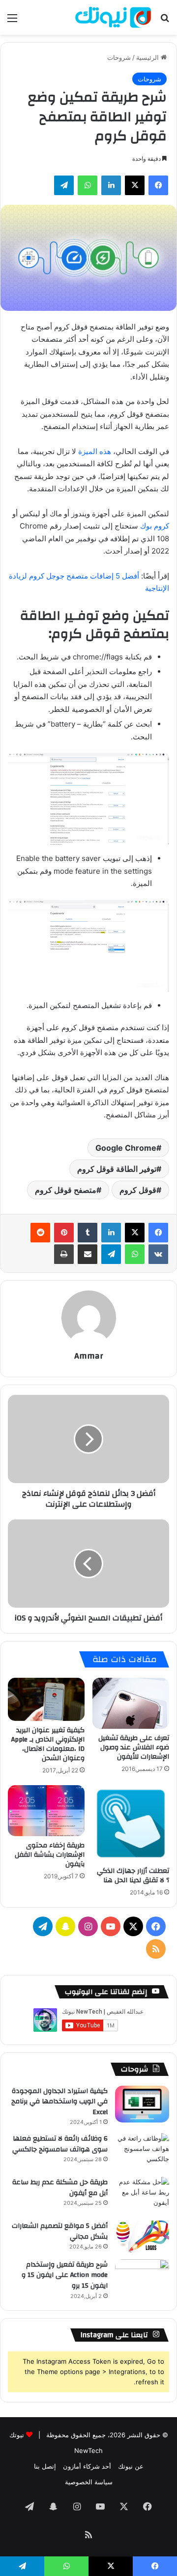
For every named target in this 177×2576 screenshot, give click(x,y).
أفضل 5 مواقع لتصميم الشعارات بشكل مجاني (60, 2231)
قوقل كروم (138, 1190)
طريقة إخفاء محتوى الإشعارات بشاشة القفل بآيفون (50, 1855)
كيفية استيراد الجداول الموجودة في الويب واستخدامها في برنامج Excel (59, 2102)
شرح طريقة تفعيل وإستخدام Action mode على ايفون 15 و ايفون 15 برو (65, 2275)
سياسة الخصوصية (89, 2482)
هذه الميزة (95, 451)
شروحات (119, 57)
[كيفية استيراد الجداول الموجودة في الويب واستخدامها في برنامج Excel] (142, 2104)
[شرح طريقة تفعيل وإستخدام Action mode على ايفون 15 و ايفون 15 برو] (142, 2278)
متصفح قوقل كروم (66, 1190)
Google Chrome (126, 1148)
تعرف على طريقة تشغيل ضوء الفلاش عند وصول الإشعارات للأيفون (134, 1747)
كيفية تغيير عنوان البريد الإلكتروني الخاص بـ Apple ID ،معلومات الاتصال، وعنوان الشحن (48, 1744)
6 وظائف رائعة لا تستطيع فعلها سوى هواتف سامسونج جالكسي (60, 2144)
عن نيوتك (131, 2466)
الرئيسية (148, 57)
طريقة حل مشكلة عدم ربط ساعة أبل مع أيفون (60, 2188)
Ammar (88, 1356)
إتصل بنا (45, 2466)
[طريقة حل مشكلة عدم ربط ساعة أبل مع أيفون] (142, 2195)
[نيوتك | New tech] (113, 17)
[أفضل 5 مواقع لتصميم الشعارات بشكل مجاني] (142, 2236)
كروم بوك (155, 526)
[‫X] (135, 1233)
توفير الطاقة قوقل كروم (117, 1169)
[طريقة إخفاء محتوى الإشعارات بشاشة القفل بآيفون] (46, 1811)
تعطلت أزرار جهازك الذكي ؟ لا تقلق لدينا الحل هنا (133, 1876)
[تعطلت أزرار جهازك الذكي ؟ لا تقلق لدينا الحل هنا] (131, 1823)
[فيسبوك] (158, 1233)
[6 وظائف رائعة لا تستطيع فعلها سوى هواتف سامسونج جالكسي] (142, 2152)
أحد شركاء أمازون (87, 2466)
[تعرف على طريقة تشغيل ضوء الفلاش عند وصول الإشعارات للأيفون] (131, 1703)
